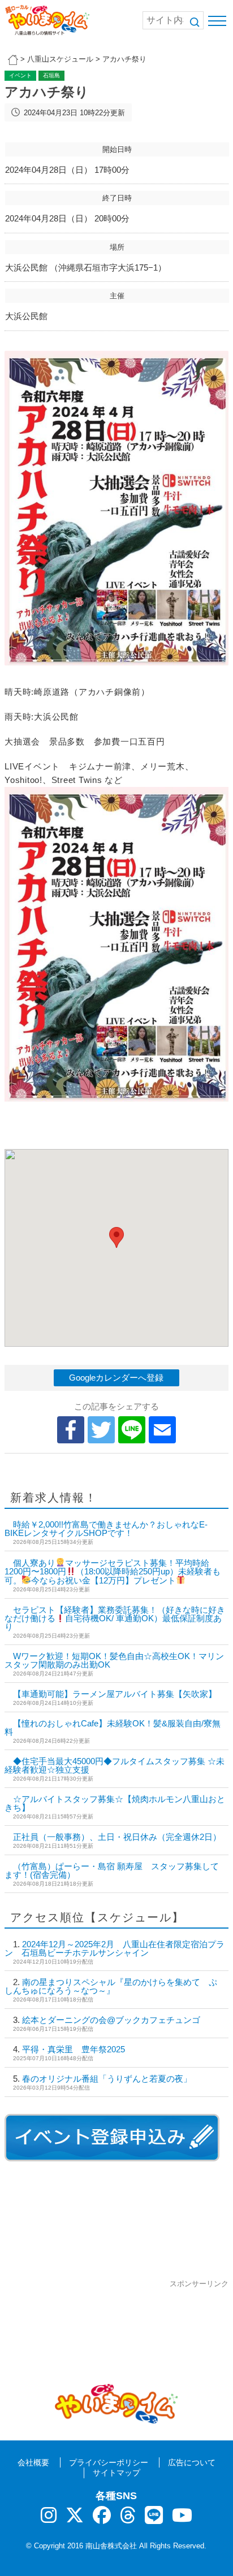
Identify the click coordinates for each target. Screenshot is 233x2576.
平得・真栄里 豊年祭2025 (74, 2049)
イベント (20, 75)
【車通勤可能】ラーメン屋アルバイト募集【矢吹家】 (115, 1694)
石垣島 (51, 75)
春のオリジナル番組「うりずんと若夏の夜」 (107, 2079)
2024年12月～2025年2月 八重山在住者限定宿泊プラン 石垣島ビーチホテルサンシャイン (115, 1948)
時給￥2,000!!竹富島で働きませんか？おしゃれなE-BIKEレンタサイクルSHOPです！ (106, 1529)
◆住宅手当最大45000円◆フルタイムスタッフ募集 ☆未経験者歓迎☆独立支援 (115, 1765)
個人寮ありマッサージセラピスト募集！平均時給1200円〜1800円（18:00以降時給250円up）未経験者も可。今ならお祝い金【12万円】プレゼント (113, 1572)
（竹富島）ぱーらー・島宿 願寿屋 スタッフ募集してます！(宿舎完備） (112, 1870)
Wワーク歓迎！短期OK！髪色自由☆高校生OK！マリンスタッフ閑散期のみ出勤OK (114, 1660)
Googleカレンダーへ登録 (116, 1378)
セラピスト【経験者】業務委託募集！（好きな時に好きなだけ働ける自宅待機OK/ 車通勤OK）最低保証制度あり (115, 1618)
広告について (192, 2462)
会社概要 (33, 2462)
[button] (116, 1237)
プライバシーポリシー (109, 2462)
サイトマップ (116, 2473)
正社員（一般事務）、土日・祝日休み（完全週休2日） (117, 1837)
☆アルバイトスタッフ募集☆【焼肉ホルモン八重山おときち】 (115, 1803)
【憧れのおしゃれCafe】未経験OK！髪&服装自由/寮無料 (113, 1728)
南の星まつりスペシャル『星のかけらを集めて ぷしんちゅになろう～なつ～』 (111, 1986)
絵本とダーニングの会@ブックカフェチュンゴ (111, 2020)
